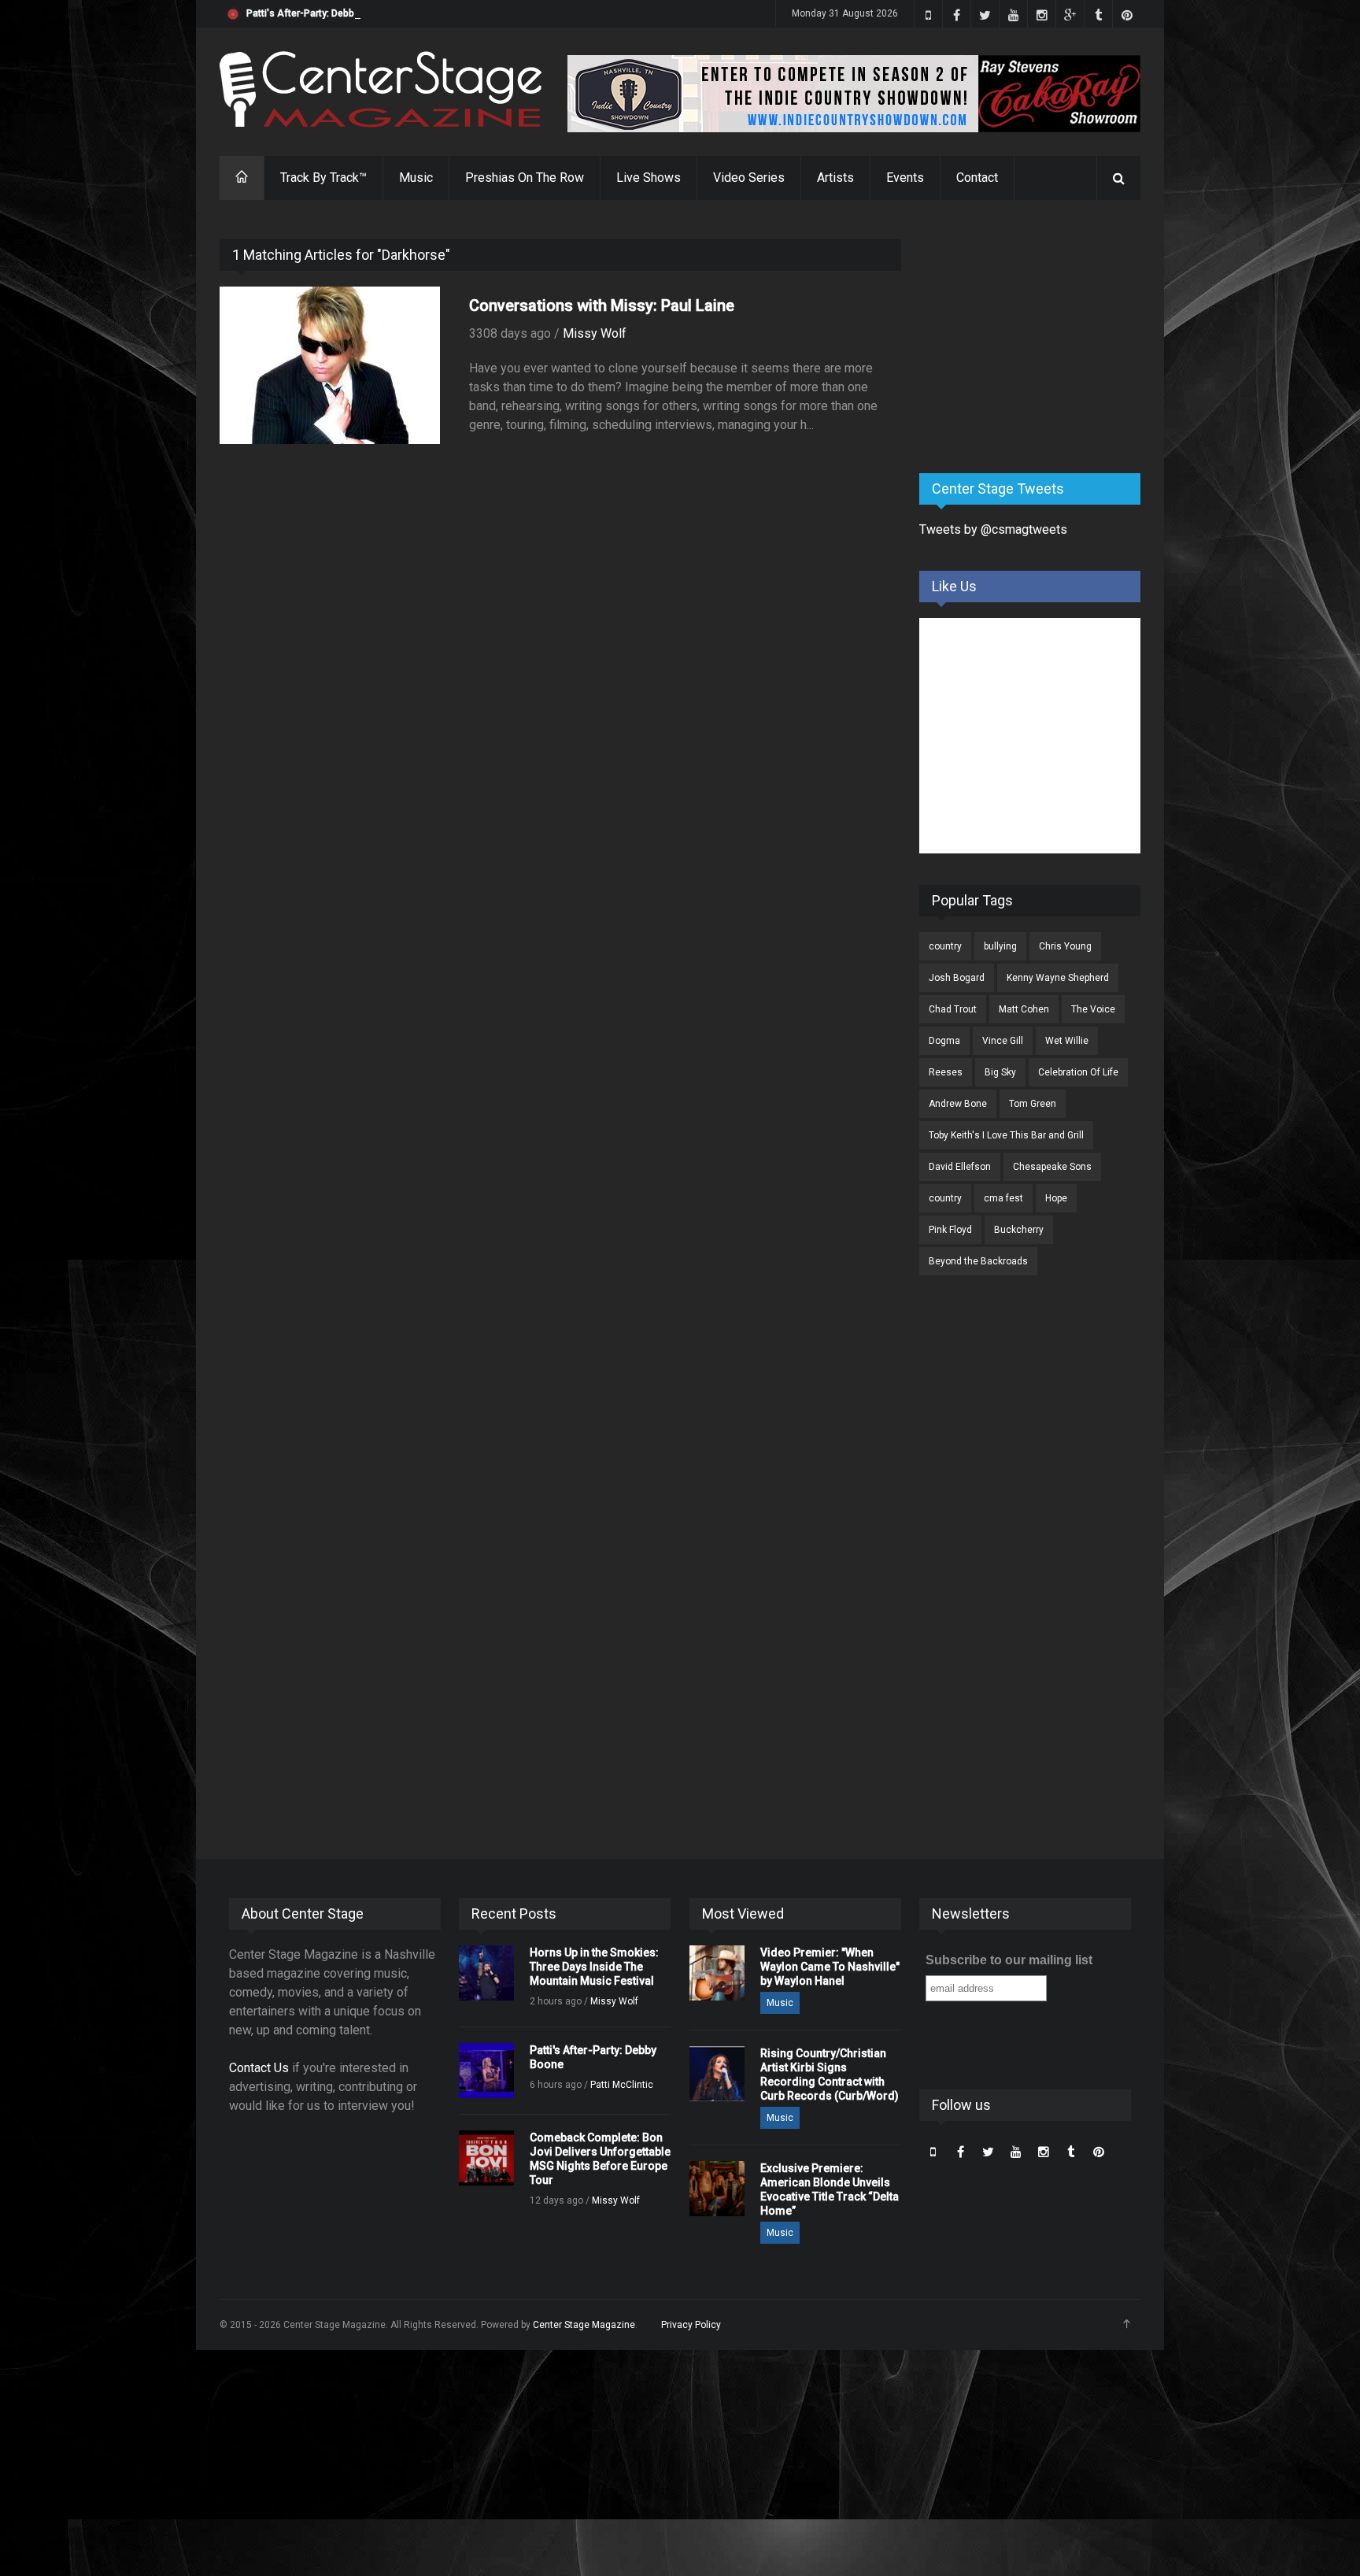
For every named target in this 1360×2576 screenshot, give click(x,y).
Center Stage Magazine (584, 2325)
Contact (977, 178)
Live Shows (649, 178)
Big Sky (1000, 1072)
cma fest (1003, 1198)
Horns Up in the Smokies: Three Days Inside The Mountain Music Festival (594, 1967)
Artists (835, 178)
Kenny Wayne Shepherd (1058, 978)
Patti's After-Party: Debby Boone (318, 13)
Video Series (749, 178)
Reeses (946, 1072)
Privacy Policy (691, 2325)
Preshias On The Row (525, 178)
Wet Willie (1067, 1041)
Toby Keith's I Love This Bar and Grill (1006, 1135)
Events (905, 178)
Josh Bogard (957, 978)
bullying (1000, 946)
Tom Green (1033, 1104)
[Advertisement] (1037, 338)
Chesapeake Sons (1052, 1167)
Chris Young (1065, 946)
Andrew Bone (958, 1104)
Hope (1056, 1198)
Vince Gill (1003, 1041)
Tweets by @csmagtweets (993, 529)
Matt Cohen (1024, 1009)
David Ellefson (960, 1167)
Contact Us (259, 2068)
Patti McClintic (622, 2085)
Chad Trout (953, 1009)
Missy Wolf (595, 333)
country (945, 946)
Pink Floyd (950, 1230)
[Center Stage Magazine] (381, 89)
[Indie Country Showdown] (854, 94)
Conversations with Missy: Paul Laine (602, 305)
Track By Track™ (323, 178)
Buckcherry (1019, 1230)
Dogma (944, 1041)
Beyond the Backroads (978, 1261)
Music (416, 178)
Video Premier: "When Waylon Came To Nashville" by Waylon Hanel (830, 1967)
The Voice (1093, 1009)
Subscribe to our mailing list (1009, 1960)
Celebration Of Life (1078, 1072)
